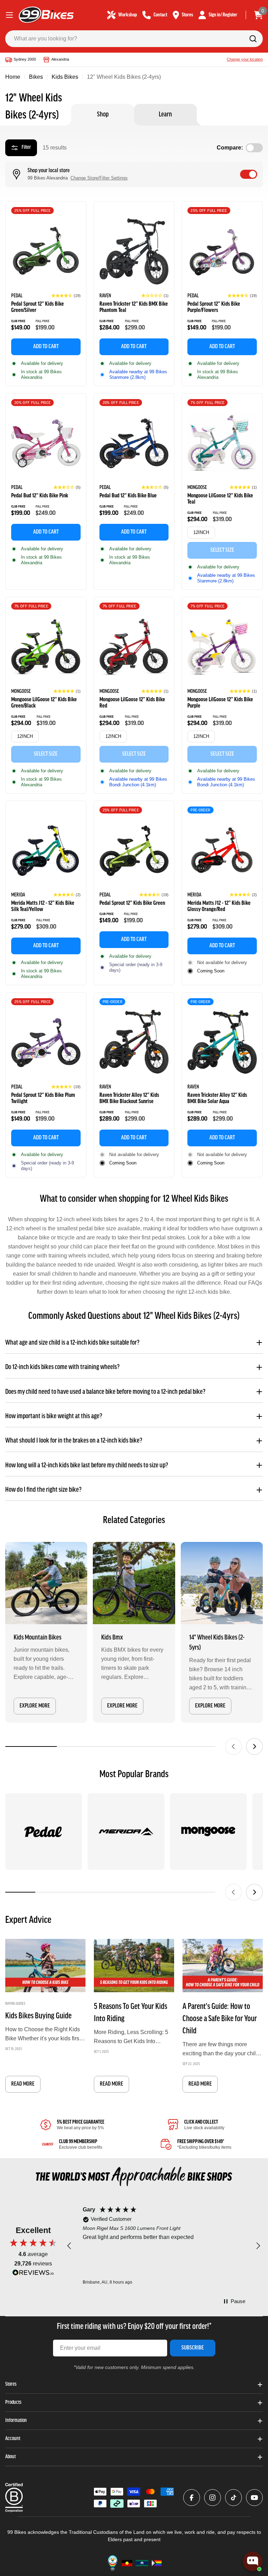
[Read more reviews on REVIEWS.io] (33, 2274)
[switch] (249, 174)
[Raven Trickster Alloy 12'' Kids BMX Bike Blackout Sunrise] (134, 1043)
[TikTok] (233, 2498)
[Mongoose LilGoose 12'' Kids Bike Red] (134, 647)
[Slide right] (254, 1746)
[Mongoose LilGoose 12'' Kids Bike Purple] (222, 647)
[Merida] (126, 1832)
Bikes (36, 77)
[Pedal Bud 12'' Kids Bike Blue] (134, 444)
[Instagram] (213, 2498)
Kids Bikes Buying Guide (38, 2016)
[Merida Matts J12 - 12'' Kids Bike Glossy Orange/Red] (222, 851)
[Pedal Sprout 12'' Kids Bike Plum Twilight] (46, 1043)
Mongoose (197, 488)
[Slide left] (233, 1746)
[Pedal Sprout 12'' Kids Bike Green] (134, 851)
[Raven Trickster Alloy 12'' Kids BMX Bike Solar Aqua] (222, 1043)
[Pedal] (44, 1832)
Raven (105, 296)
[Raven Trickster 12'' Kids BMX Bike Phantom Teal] (134, 251)
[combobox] (134, 39)
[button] (66, 296)
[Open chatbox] (253, 2561)
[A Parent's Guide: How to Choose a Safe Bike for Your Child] (223, 1966)
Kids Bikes (65, 77)
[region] (164, 2246)
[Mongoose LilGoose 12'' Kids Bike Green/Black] (46, 647)
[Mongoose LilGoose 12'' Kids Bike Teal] (222, 444)
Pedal (17, 296)
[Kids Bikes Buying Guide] (45, 1966)
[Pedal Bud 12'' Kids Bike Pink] (46, 444)
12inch (201, 532)
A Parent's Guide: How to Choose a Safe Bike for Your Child (220, 2019)
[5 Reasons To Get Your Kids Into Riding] (134, 1966)
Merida (18, 895)
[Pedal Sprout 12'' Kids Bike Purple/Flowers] (222, 251)
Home (13, 77)
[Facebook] (192, 2498)
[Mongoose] (208, 1832)
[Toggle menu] (9, 15)
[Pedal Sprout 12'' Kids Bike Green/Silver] (46, 251)
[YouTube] (254, 2498)
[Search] (253, 39)
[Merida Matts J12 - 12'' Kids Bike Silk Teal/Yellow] (46, 851)
